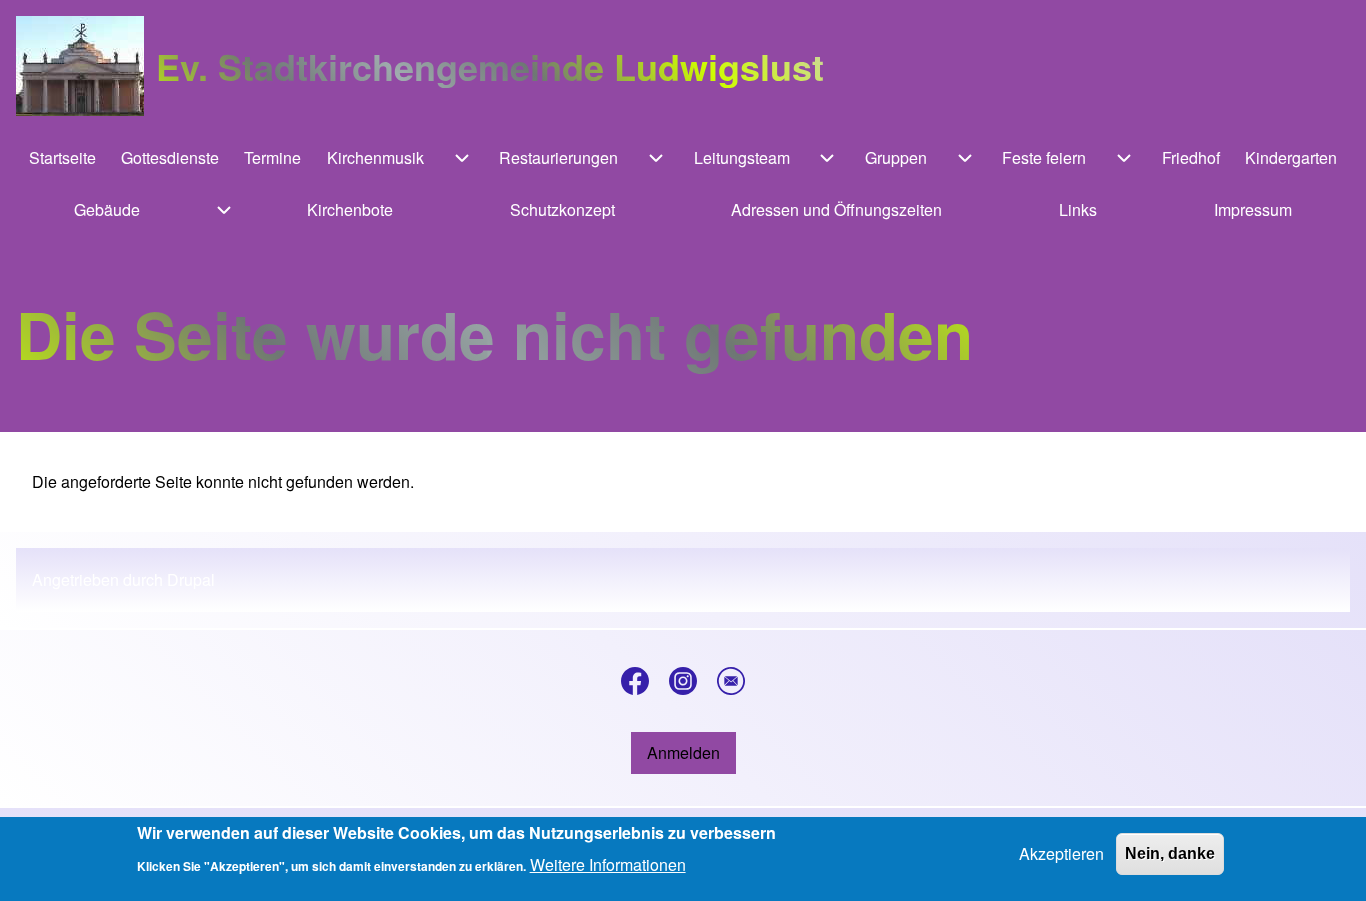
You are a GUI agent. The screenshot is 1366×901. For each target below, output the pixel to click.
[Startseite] (80, 66)
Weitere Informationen (608, 864)
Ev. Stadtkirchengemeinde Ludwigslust (490, 66)
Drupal (191, 579)
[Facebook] (635, 681)
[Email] (731, 681)
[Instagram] (683, 681)
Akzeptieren (1061, 853)
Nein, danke (1170, 853)
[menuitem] (62, 158)
